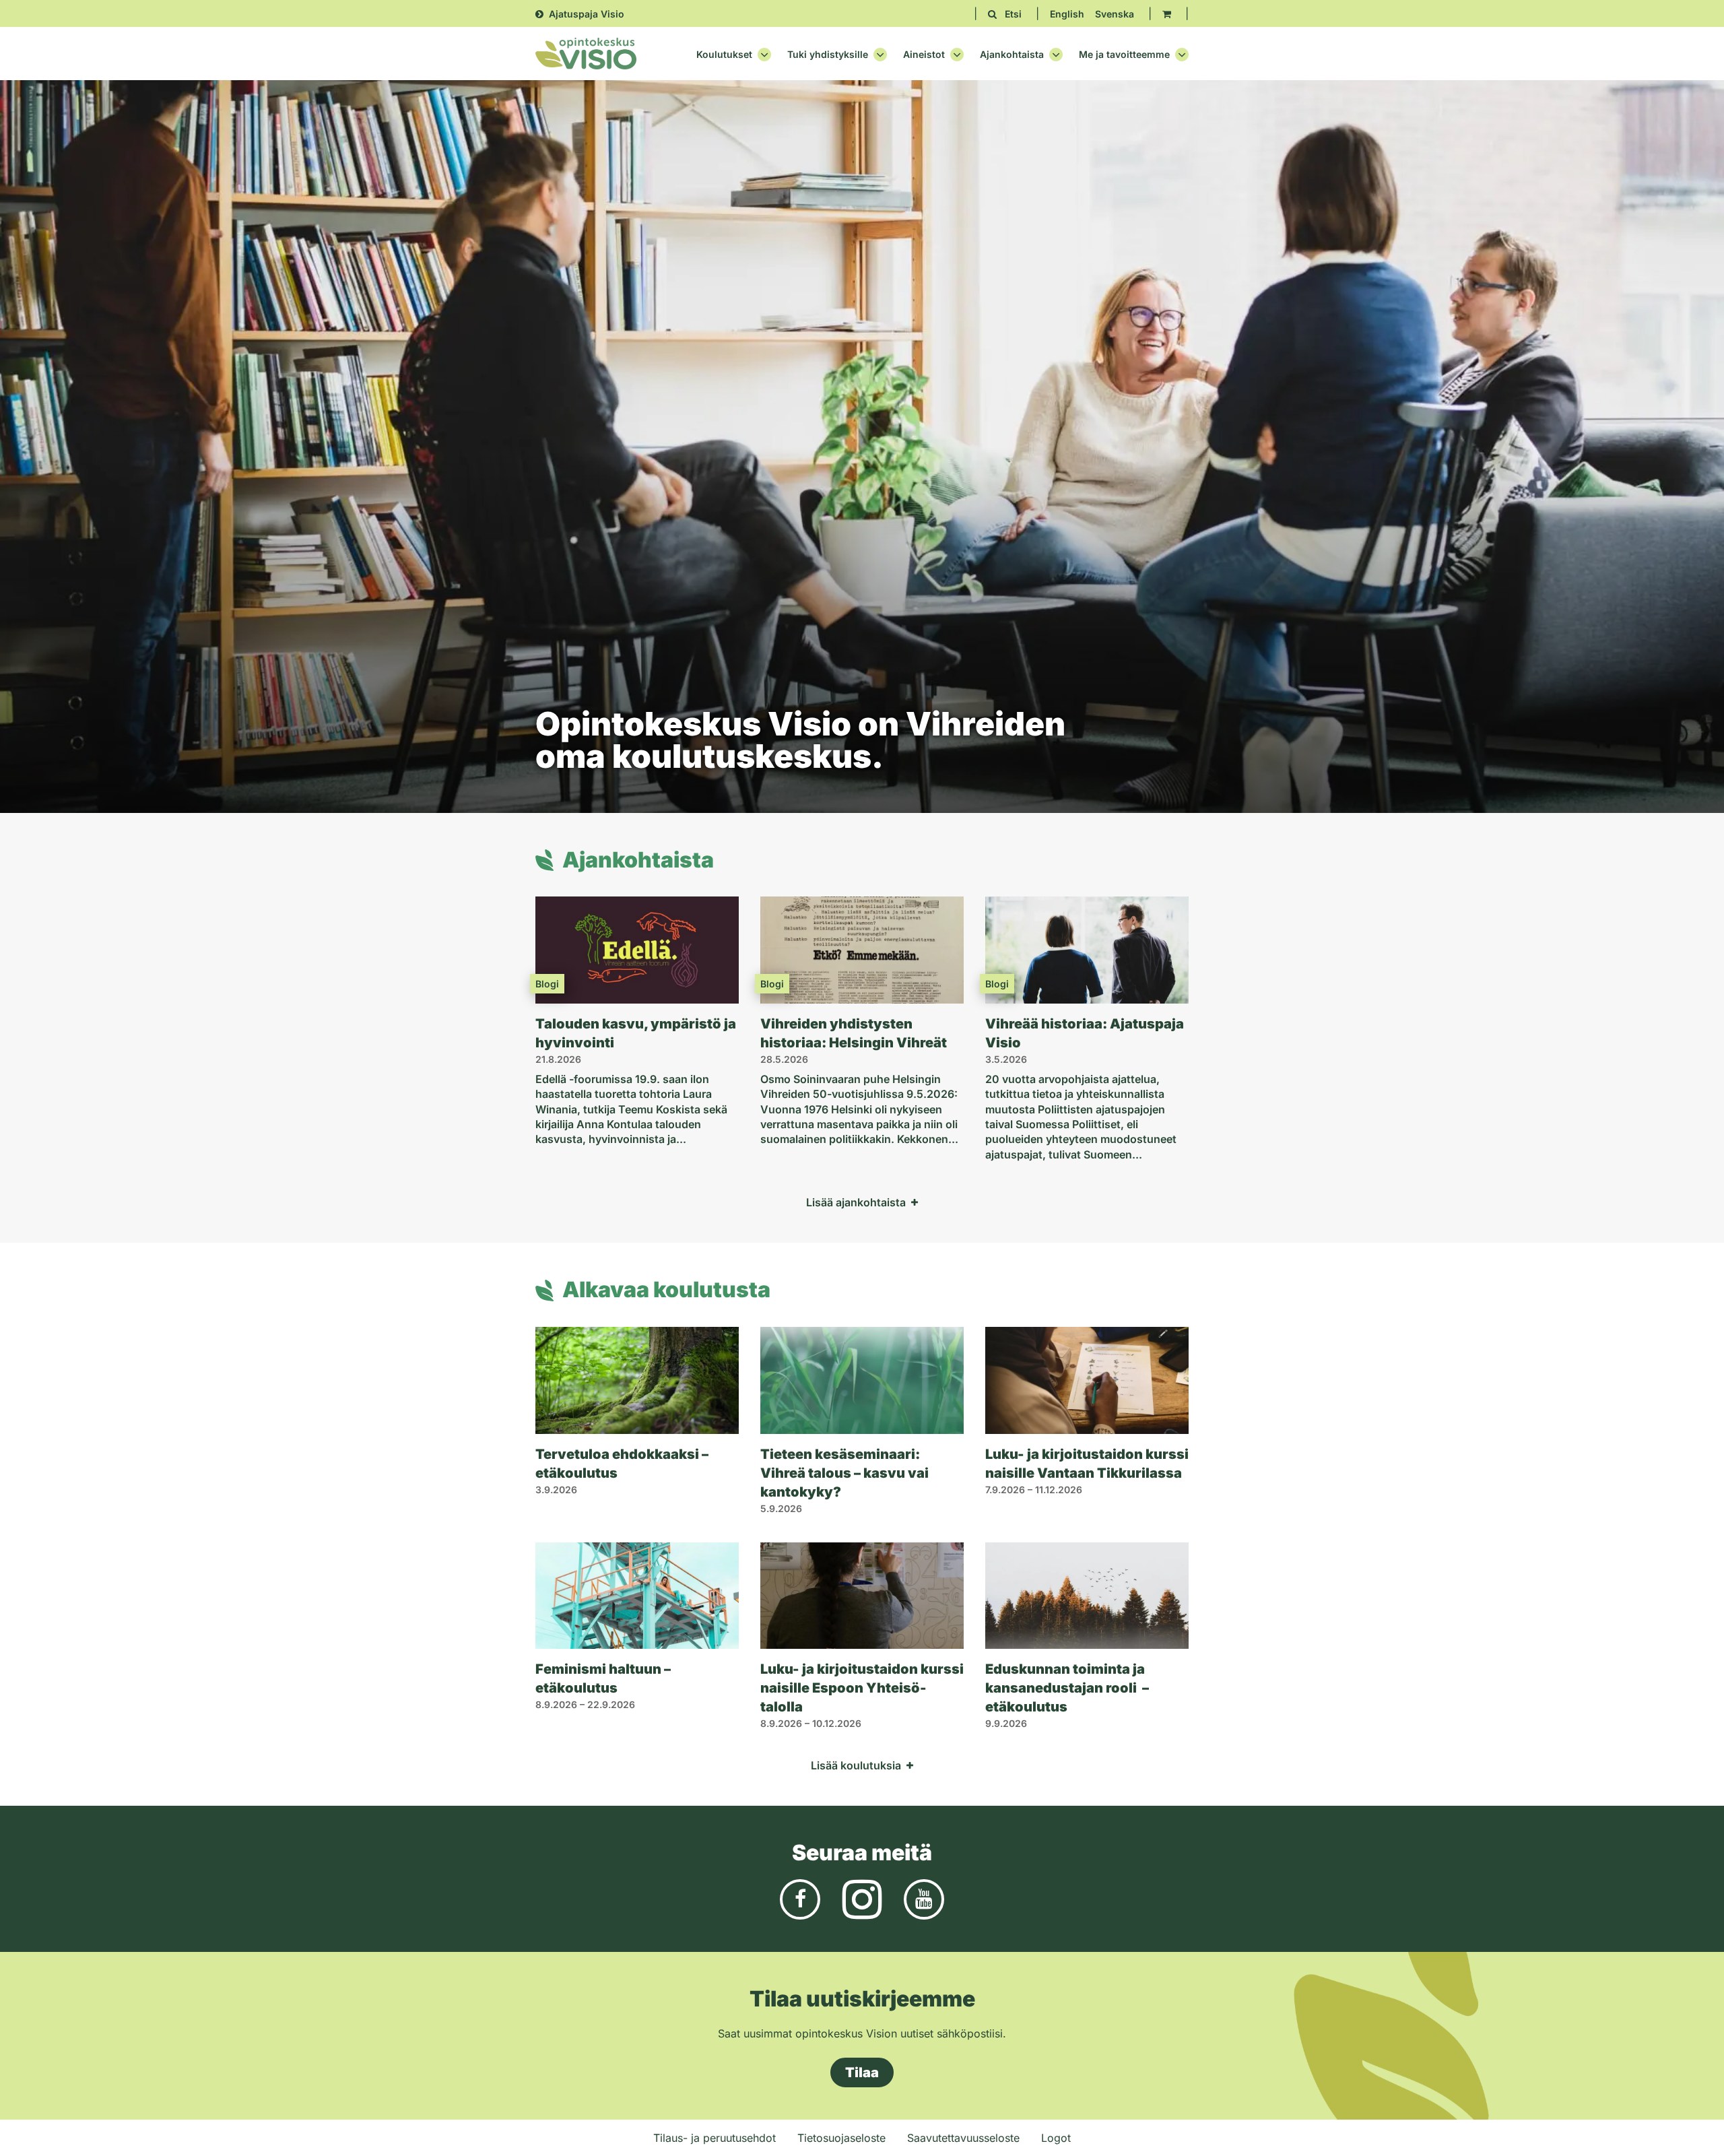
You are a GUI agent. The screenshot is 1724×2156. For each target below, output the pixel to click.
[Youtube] (924, 1898)
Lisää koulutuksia (856, 1765)
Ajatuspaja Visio (587, 14)
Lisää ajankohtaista (856, 1202)
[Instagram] (862, 1898)
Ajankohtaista (1012, 55)
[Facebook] (800, 1898)
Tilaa (862, 2072)
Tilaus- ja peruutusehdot (715, 2138)
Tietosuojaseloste (841, 2138)
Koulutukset (724, 55)
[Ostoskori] (1167, 14)
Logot (1056, 2138)
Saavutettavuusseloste (963, 2138)
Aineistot (924, 55)
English (1067, 14)
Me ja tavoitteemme (1124, 55)
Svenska (1115, 14)
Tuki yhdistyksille (828, 55)
